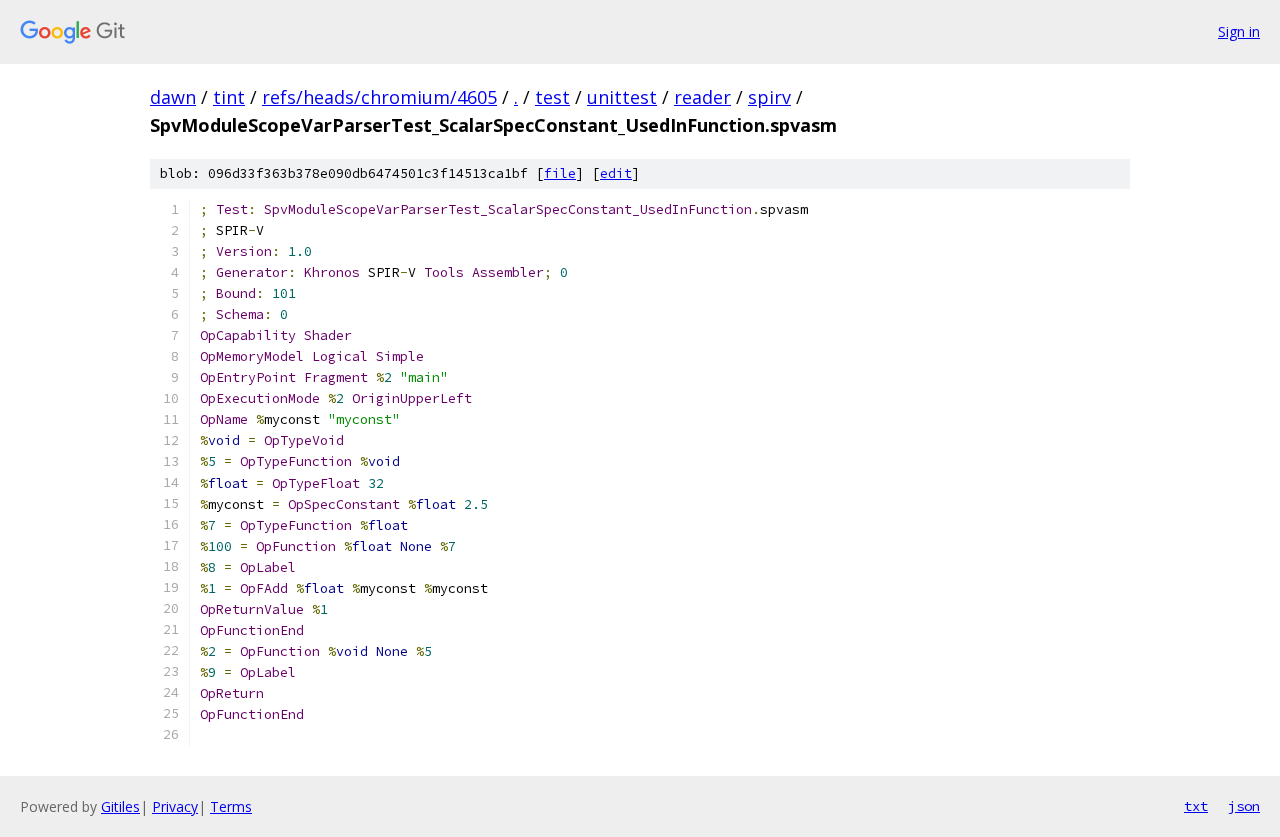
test (552, 97)
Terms (231, 806)
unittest (622, 97)
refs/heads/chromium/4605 (379, 97)
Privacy (175, 806)
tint (229, 97)
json (1244, 806)
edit (616, 173)
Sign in (1239, 31)
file (560, 173)
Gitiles (120, 806)
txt (1196, 806)
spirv (769, 97)
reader (702, 97)
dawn (173, 97)
